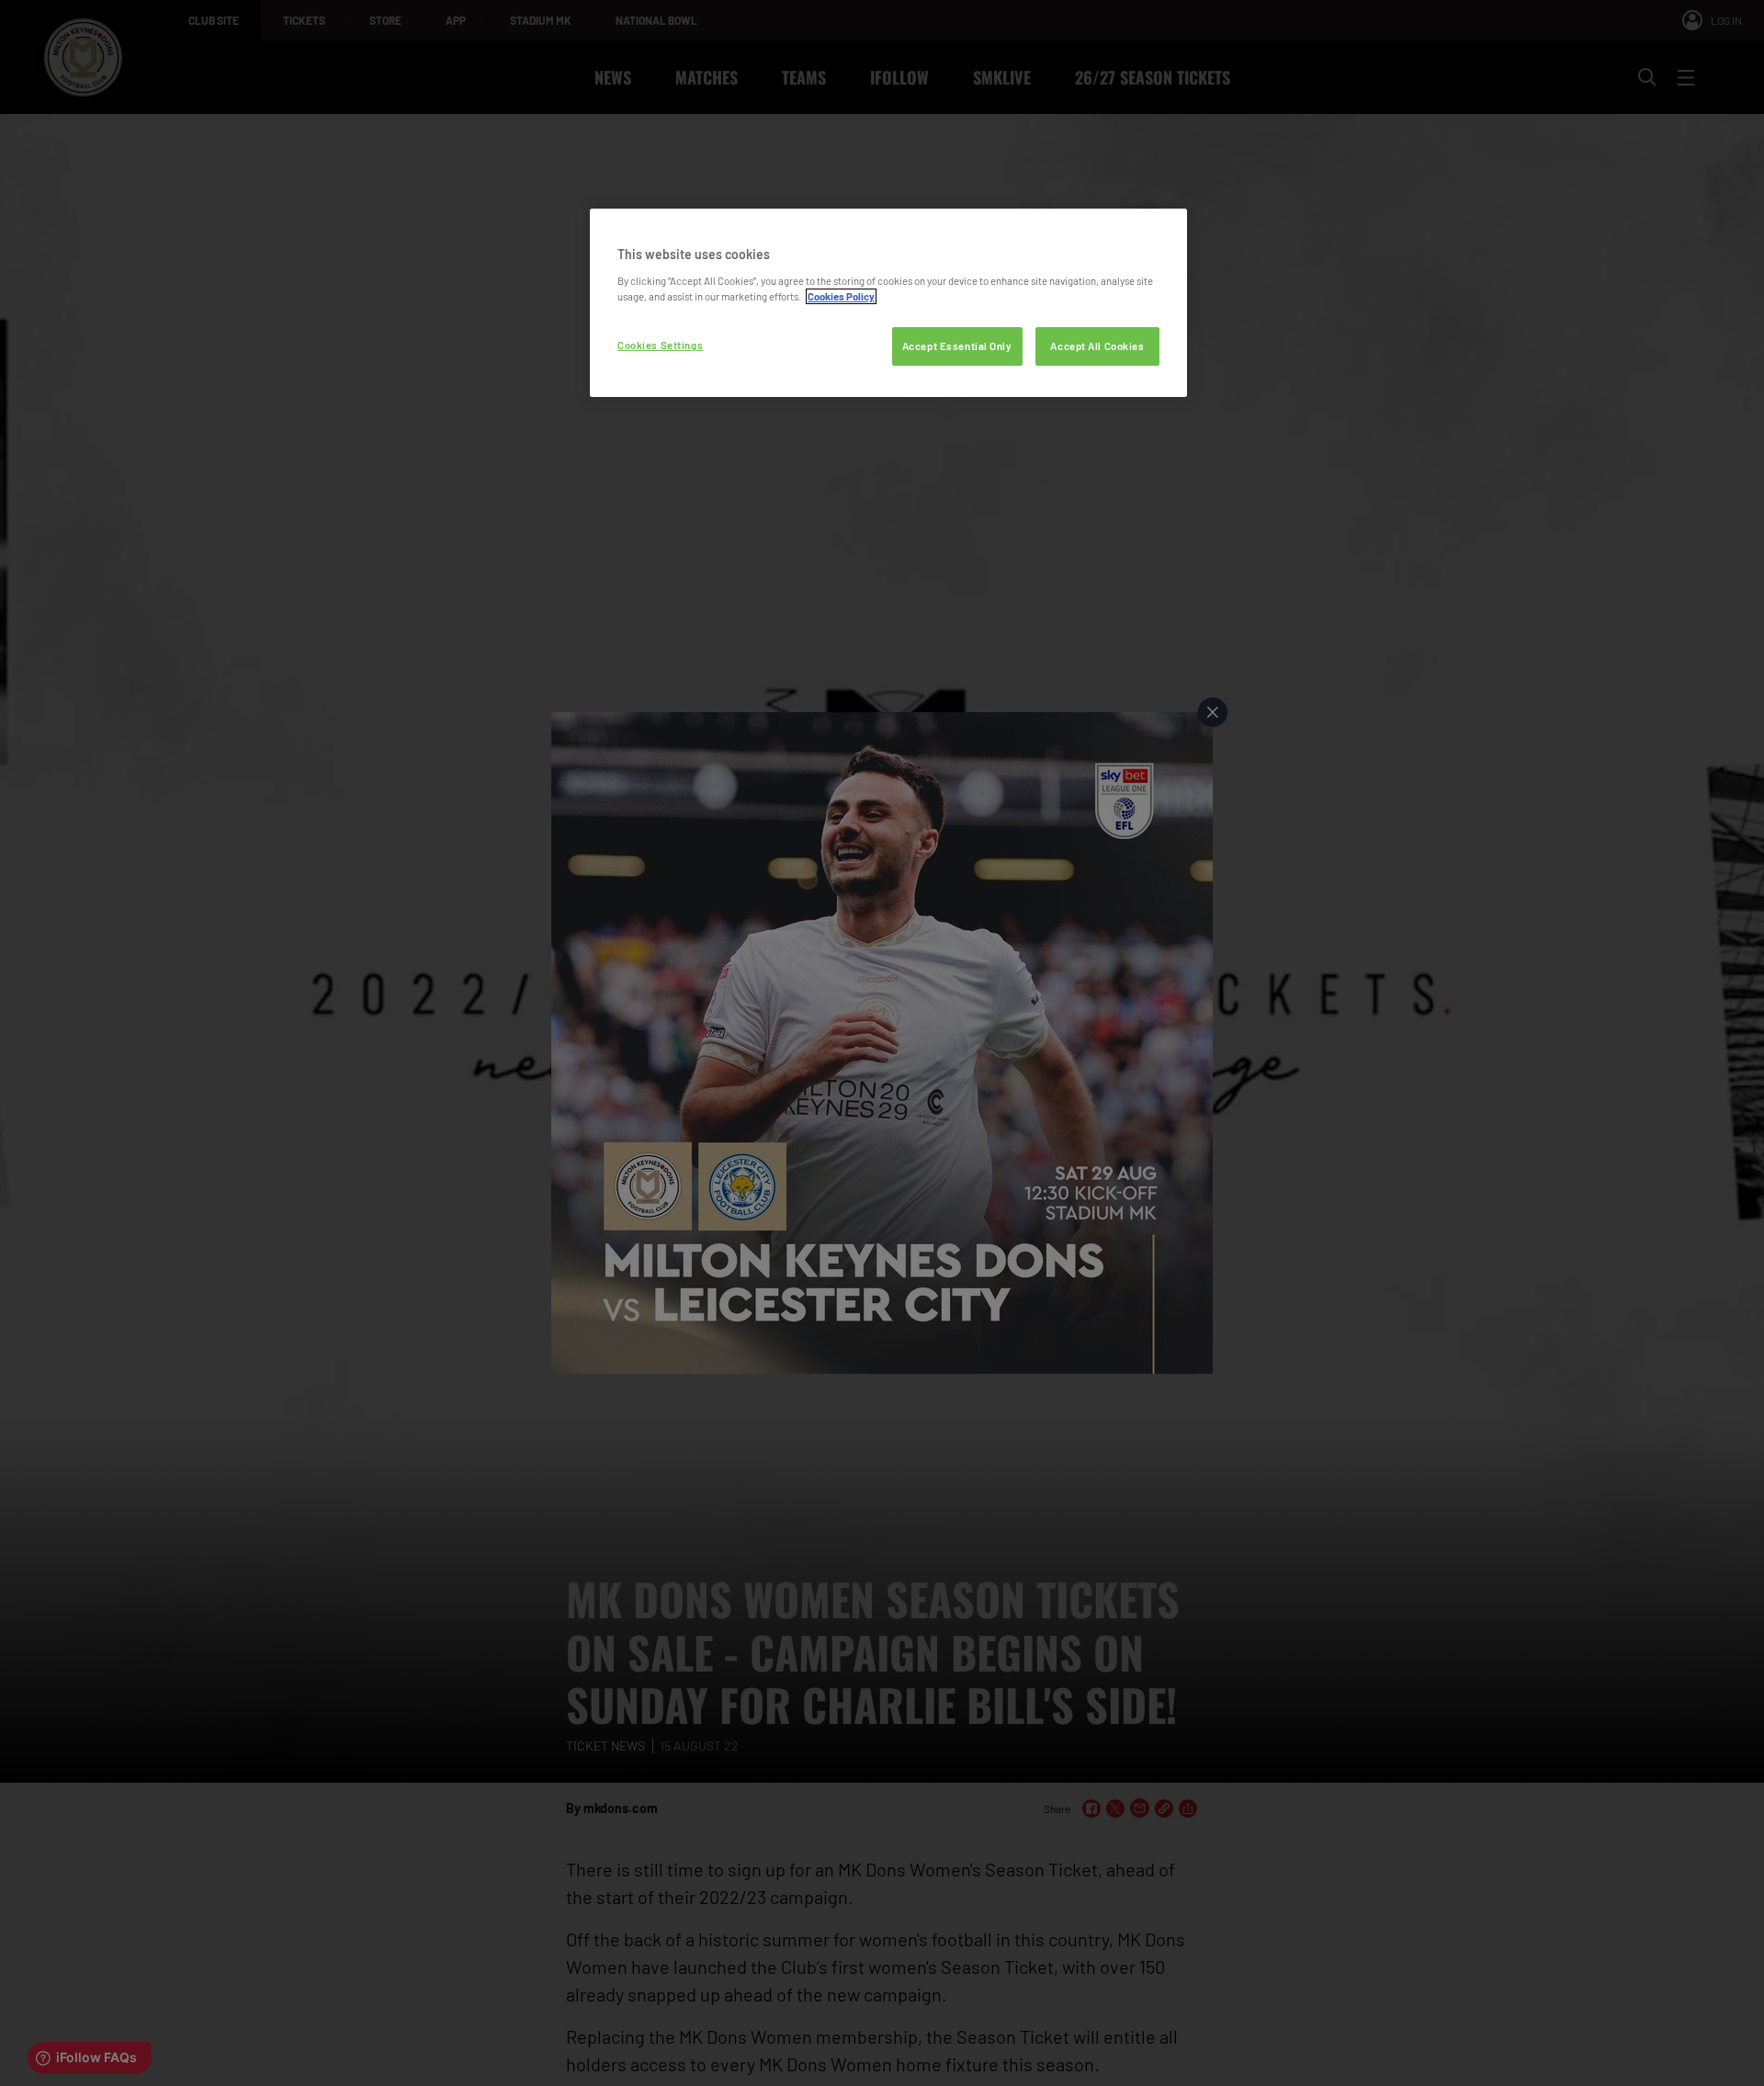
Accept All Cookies (1097, 346)
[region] (888, 303)
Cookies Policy (841, 296)
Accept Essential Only (957, 346)
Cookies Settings (660, 345)
